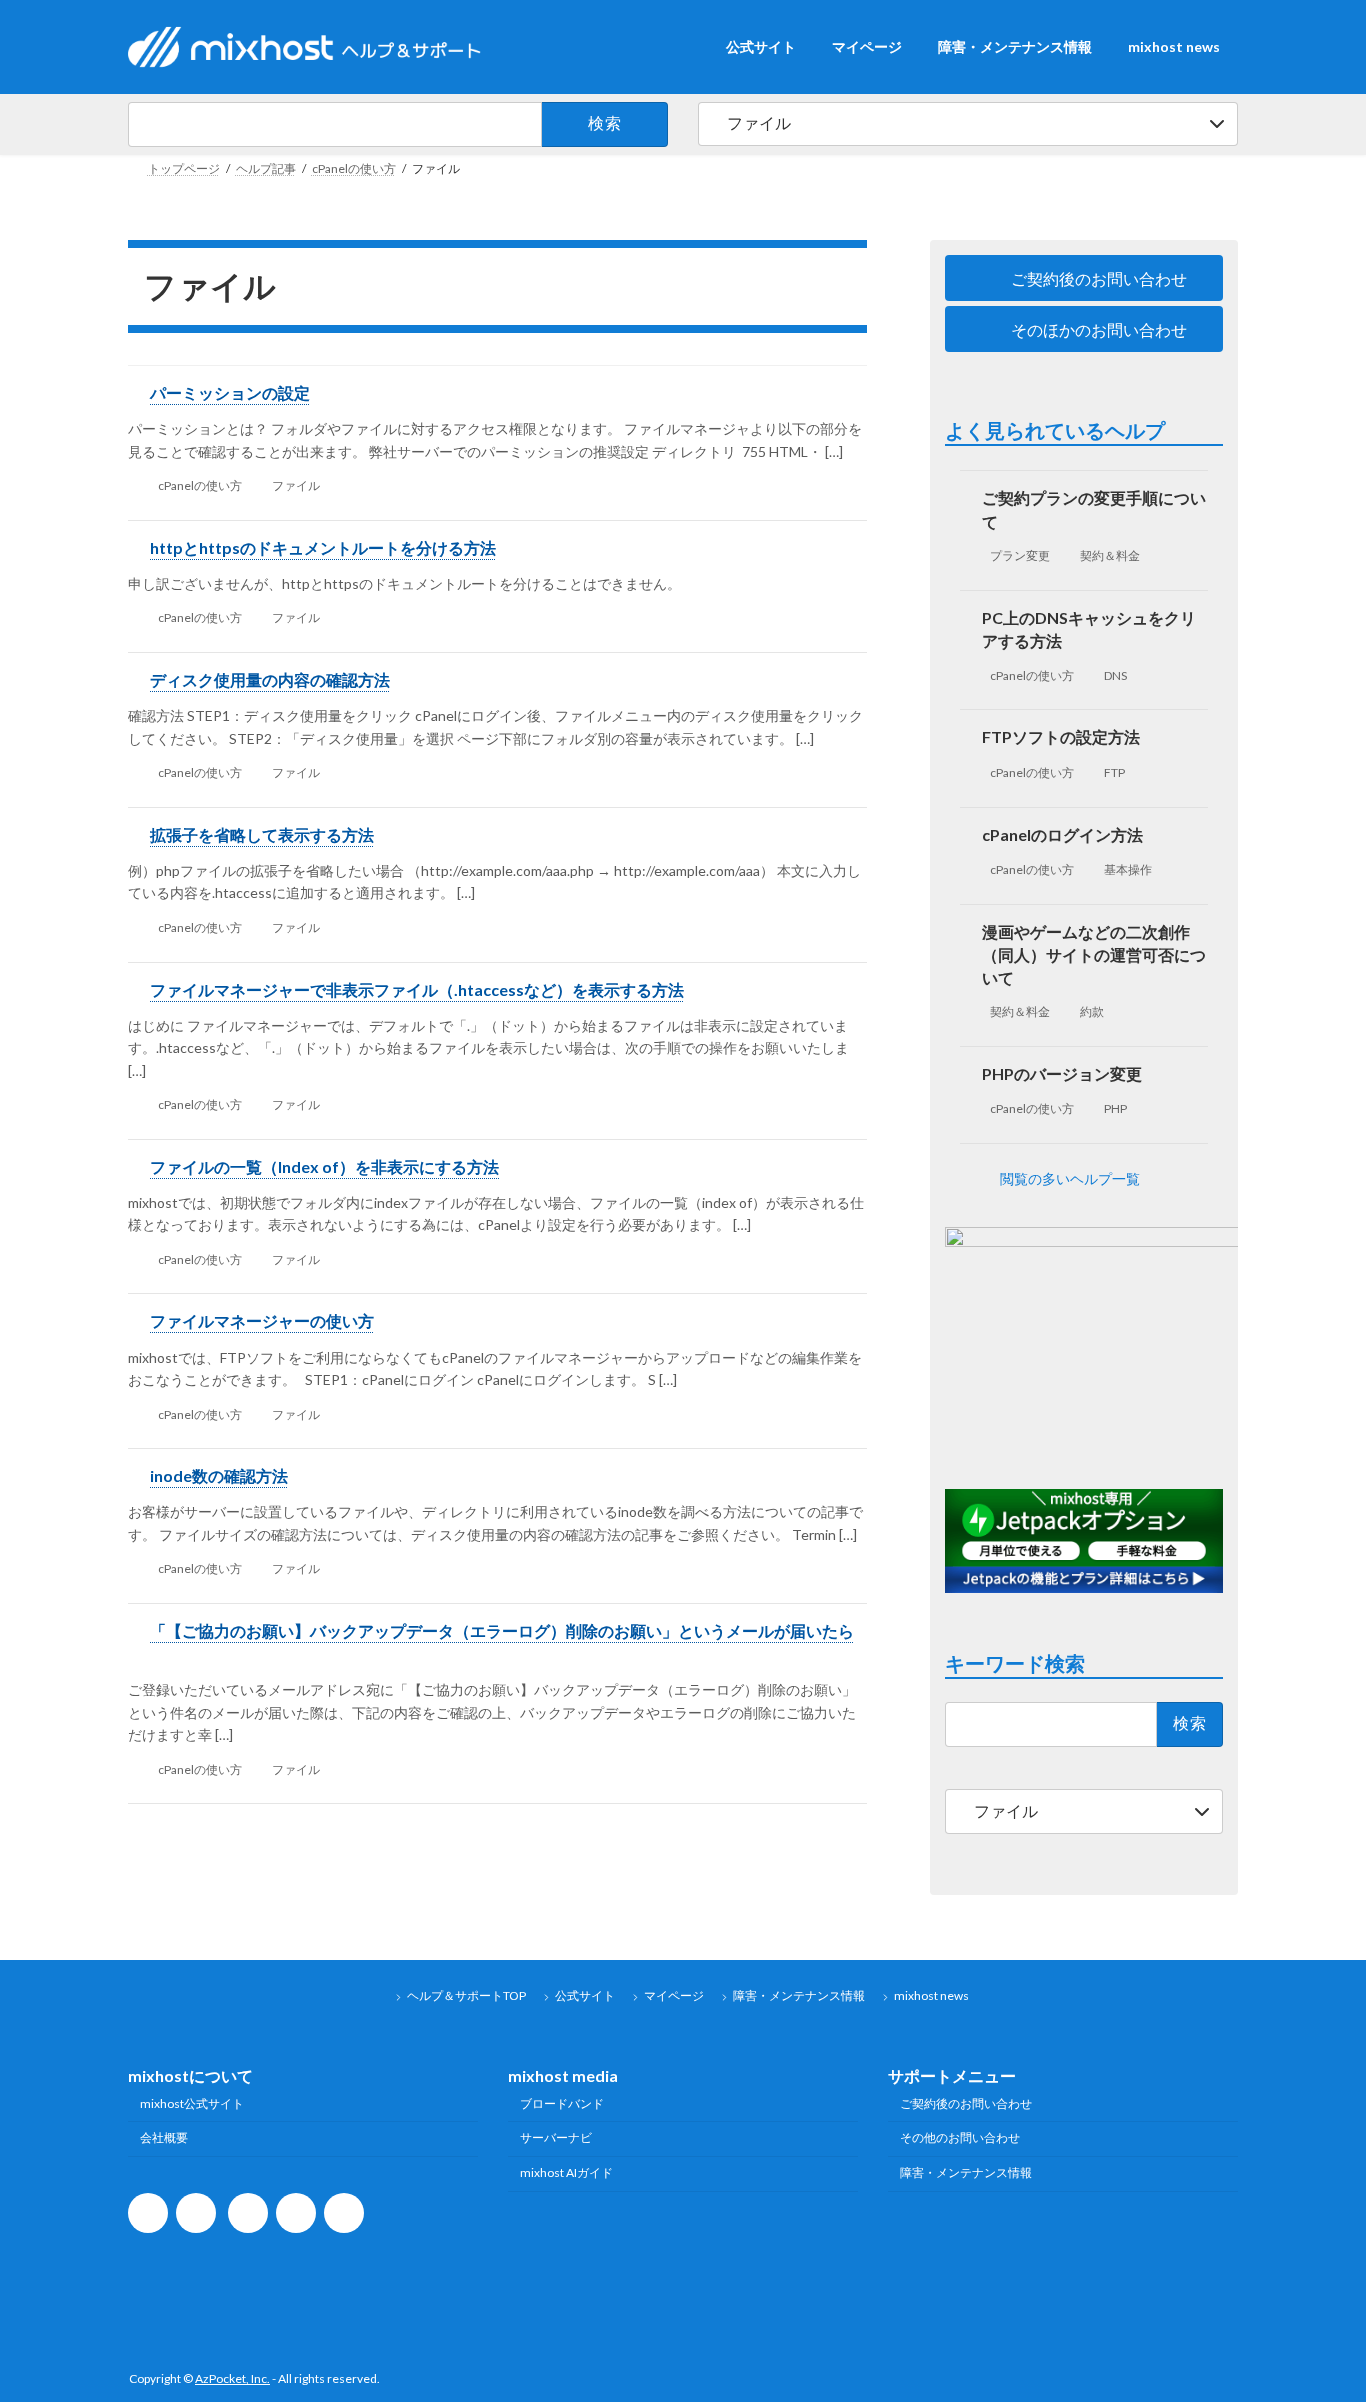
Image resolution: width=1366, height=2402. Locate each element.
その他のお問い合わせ (960, 2137)
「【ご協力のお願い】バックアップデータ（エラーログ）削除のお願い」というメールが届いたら (502, 1630)
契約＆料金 (1111, 556)
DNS (1116, 675)
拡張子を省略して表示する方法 (262, 834)
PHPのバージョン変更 (1063, 1073)
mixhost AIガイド (566, 2172)
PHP (1116, 1108)
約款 (1093, 1011)
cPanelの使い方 (200, 485)
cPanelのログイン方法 (1063, 834)
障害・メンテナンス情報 (799, 1995)
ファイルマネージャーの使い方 (262, 1320)
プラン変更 (1020, 556)
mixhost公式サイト (192, 2102)
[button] (1084, 278)
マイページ (674, 1995)
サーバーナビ (556, 2137)
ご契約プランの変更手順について (1095, 510)
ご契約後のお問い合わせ (966, 2102)
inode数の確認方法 (219, 1475)
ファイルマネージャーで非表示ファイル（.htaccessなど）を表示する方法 (417, 989)
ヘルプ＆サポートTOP (466, 1995)
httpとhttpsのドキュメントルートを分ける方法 (323, 547)
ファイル (296, 485)
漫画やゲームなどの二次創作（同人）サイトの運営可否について (1095, 954)
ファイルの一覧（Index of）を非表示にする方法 (324, 1166)
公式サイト (585, 1995)
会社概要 (164, 2137)
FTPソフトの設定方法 (1062, 737)
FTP (1115, 772)
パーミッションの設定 (230, 392)
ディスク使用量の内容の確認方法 (270, 679)
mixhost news (931, 1995)
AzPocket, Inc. (232, 2378)
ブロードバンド (562, 2102)
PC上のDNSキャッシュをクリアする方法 (1090, 629)
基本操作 (1129, 869)
